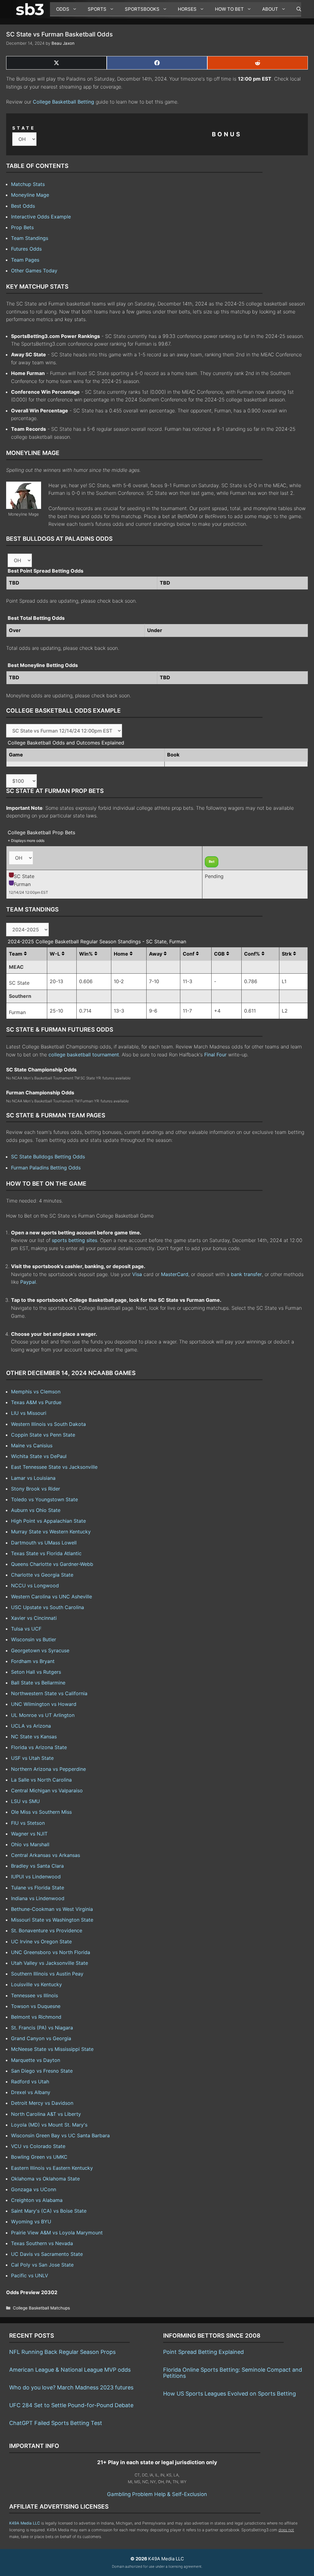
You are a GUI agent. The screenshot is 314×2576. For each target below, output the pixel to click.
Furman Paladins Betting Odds (46, 1168)
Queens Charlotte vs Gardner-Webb (52, 1564)
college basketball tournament (84, 1055)
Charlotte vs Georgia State (42, 1575)
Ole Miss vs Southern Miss (41, 1812)
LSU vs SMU (25, 1801)
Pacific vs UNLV (30, 2275)
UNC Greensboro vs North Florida (51, 1952)
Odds (63, 9)
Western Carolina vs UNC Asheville (52, 1597)
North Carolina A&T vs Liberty (46, 2114)
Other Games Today (34, 271)
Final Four (215, 1055)
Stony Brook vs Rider (36, 1489)
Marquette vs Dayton (36, 2060)
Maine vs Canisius (32, 1445)
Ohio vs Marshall (30, 1844)
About (270, 9)
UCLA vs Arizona (31, 1726)
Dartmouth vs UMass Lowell (44, 1543)
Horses (187, 9)
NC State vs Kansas (34, 1737)
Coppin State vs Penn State (43, 1435)
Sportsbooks (142, 9)
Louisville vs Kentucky (36, 1984)
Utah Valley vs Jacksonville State (50, 1963)
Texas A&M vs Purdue (36, 1402)
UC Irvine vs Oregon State (41, 1941)
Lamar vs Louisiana (33, 1478)
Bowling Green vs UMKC (39, 2157)
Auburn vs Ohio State (36, 1510)
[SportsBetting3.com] (31, 9)
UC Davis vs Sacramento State (47, 2254)
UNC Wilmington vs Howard (44, 1704)
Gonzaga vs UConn (34, 2189)
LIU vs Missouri (29, 1413)
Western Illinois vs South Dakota (48, 1424)
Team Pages (25, 260)
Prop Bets (22, 227)
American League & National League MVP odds (70, 2370)
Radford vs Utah (30, 2082)
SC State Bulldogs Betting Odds (48, 1157)
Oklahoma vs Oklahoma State (45, 2179)
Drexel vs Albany (31, 2092)
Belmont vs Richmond (36, 2017)
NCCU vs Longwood (35, 1585)
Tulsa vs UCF (26, 1629)
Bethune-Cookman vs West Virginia (52, 1909)
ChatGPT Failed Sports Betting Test (56, 2423)
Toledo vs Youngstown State (44, 1499)
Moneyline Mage (30, 195)
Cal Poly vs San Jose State (42, 2265)
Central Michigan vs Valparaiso (47, 1790)
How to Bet (229, 9)
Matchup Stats (28, 184)
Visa (137, 1274)
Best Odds (23, 206)
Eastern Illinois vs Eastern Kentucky (52, 2168)
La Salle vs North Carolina (41, 1780)
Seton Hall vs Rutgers (36, 1672)
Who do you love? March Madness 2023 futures (71, 2387)
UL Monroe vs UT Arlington (43, 1715)
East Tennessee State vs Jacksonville (54, 1467)
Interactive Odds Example (41, 217)
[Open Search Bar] (296, 9)
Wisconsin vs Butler (34, 1639)
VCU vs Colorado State (38, 2146)
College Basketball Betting (63, 102)
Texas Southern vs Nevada (42, 2243)
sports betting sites (75, 1240)
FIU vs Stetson (28, 1823)
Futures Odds (26, 249)
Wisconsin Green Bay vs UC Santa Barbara (60, 2135)
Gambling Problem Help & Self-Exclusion (157, 2494)
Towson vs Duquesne (36, 2006)
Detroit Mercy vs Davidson (42, 2103)
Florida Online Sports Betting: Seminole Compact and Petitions (233, 2373)
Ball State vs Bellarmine (38, 1683)
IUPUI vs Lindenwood (36, 1877)
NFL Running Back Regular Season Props (62, 2352)
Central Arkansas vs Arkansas (46, 1855)
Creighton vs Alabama (37, 2200)
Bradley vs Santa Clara (37, 1866)
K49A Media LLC (25, 2523)
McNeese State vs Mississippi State (52, 2049)
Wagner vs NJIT (29, 1834)
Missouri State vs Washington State (52, 1920)
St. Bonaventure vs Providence (47, 1930)
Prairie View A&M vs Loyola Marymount (57, 2233)
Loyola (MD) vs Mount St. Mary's (49, 2125)
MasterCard (175, 1274)
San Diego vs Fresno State (42, 2071)
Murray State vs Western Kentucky (51, 1532)
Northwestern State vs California (49, 1693)
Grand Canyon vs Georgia (41, 2038)
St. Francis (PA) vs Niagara (42, 2028)
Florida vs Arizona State (39, 1747)
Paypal (28, 1282)
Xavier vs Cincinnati (34, 1618)
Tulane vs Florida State (38, 1888)
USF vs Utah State (32, 1758)
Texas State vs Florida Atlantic (46, 1553)
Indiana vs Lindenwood (38, 1898)
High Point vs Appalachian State (48, 1521)
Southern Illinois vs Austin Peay (47, 1974)
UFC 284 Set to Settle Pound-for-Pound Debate (71, 2405)
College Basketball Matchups (41, 2308)
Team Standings (30, 238)
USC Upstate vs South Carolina (48, 1607)
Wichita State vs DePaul (39, 1456)
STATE (24, 128)
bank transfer (246, 1274)
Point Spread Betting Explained (203, 2352)
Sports (97, 9)
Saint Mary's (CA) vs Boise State (49, 2211)
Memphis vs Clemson (36, 1392)
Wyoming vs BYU (31, 2222)
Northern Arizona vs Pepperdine (48, 1769)
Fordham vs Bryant (33, 1661)
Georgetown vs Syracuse (40, 1650)
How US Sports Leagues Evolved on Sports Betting (230, 2394)
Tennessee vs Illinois (34, 1995)
